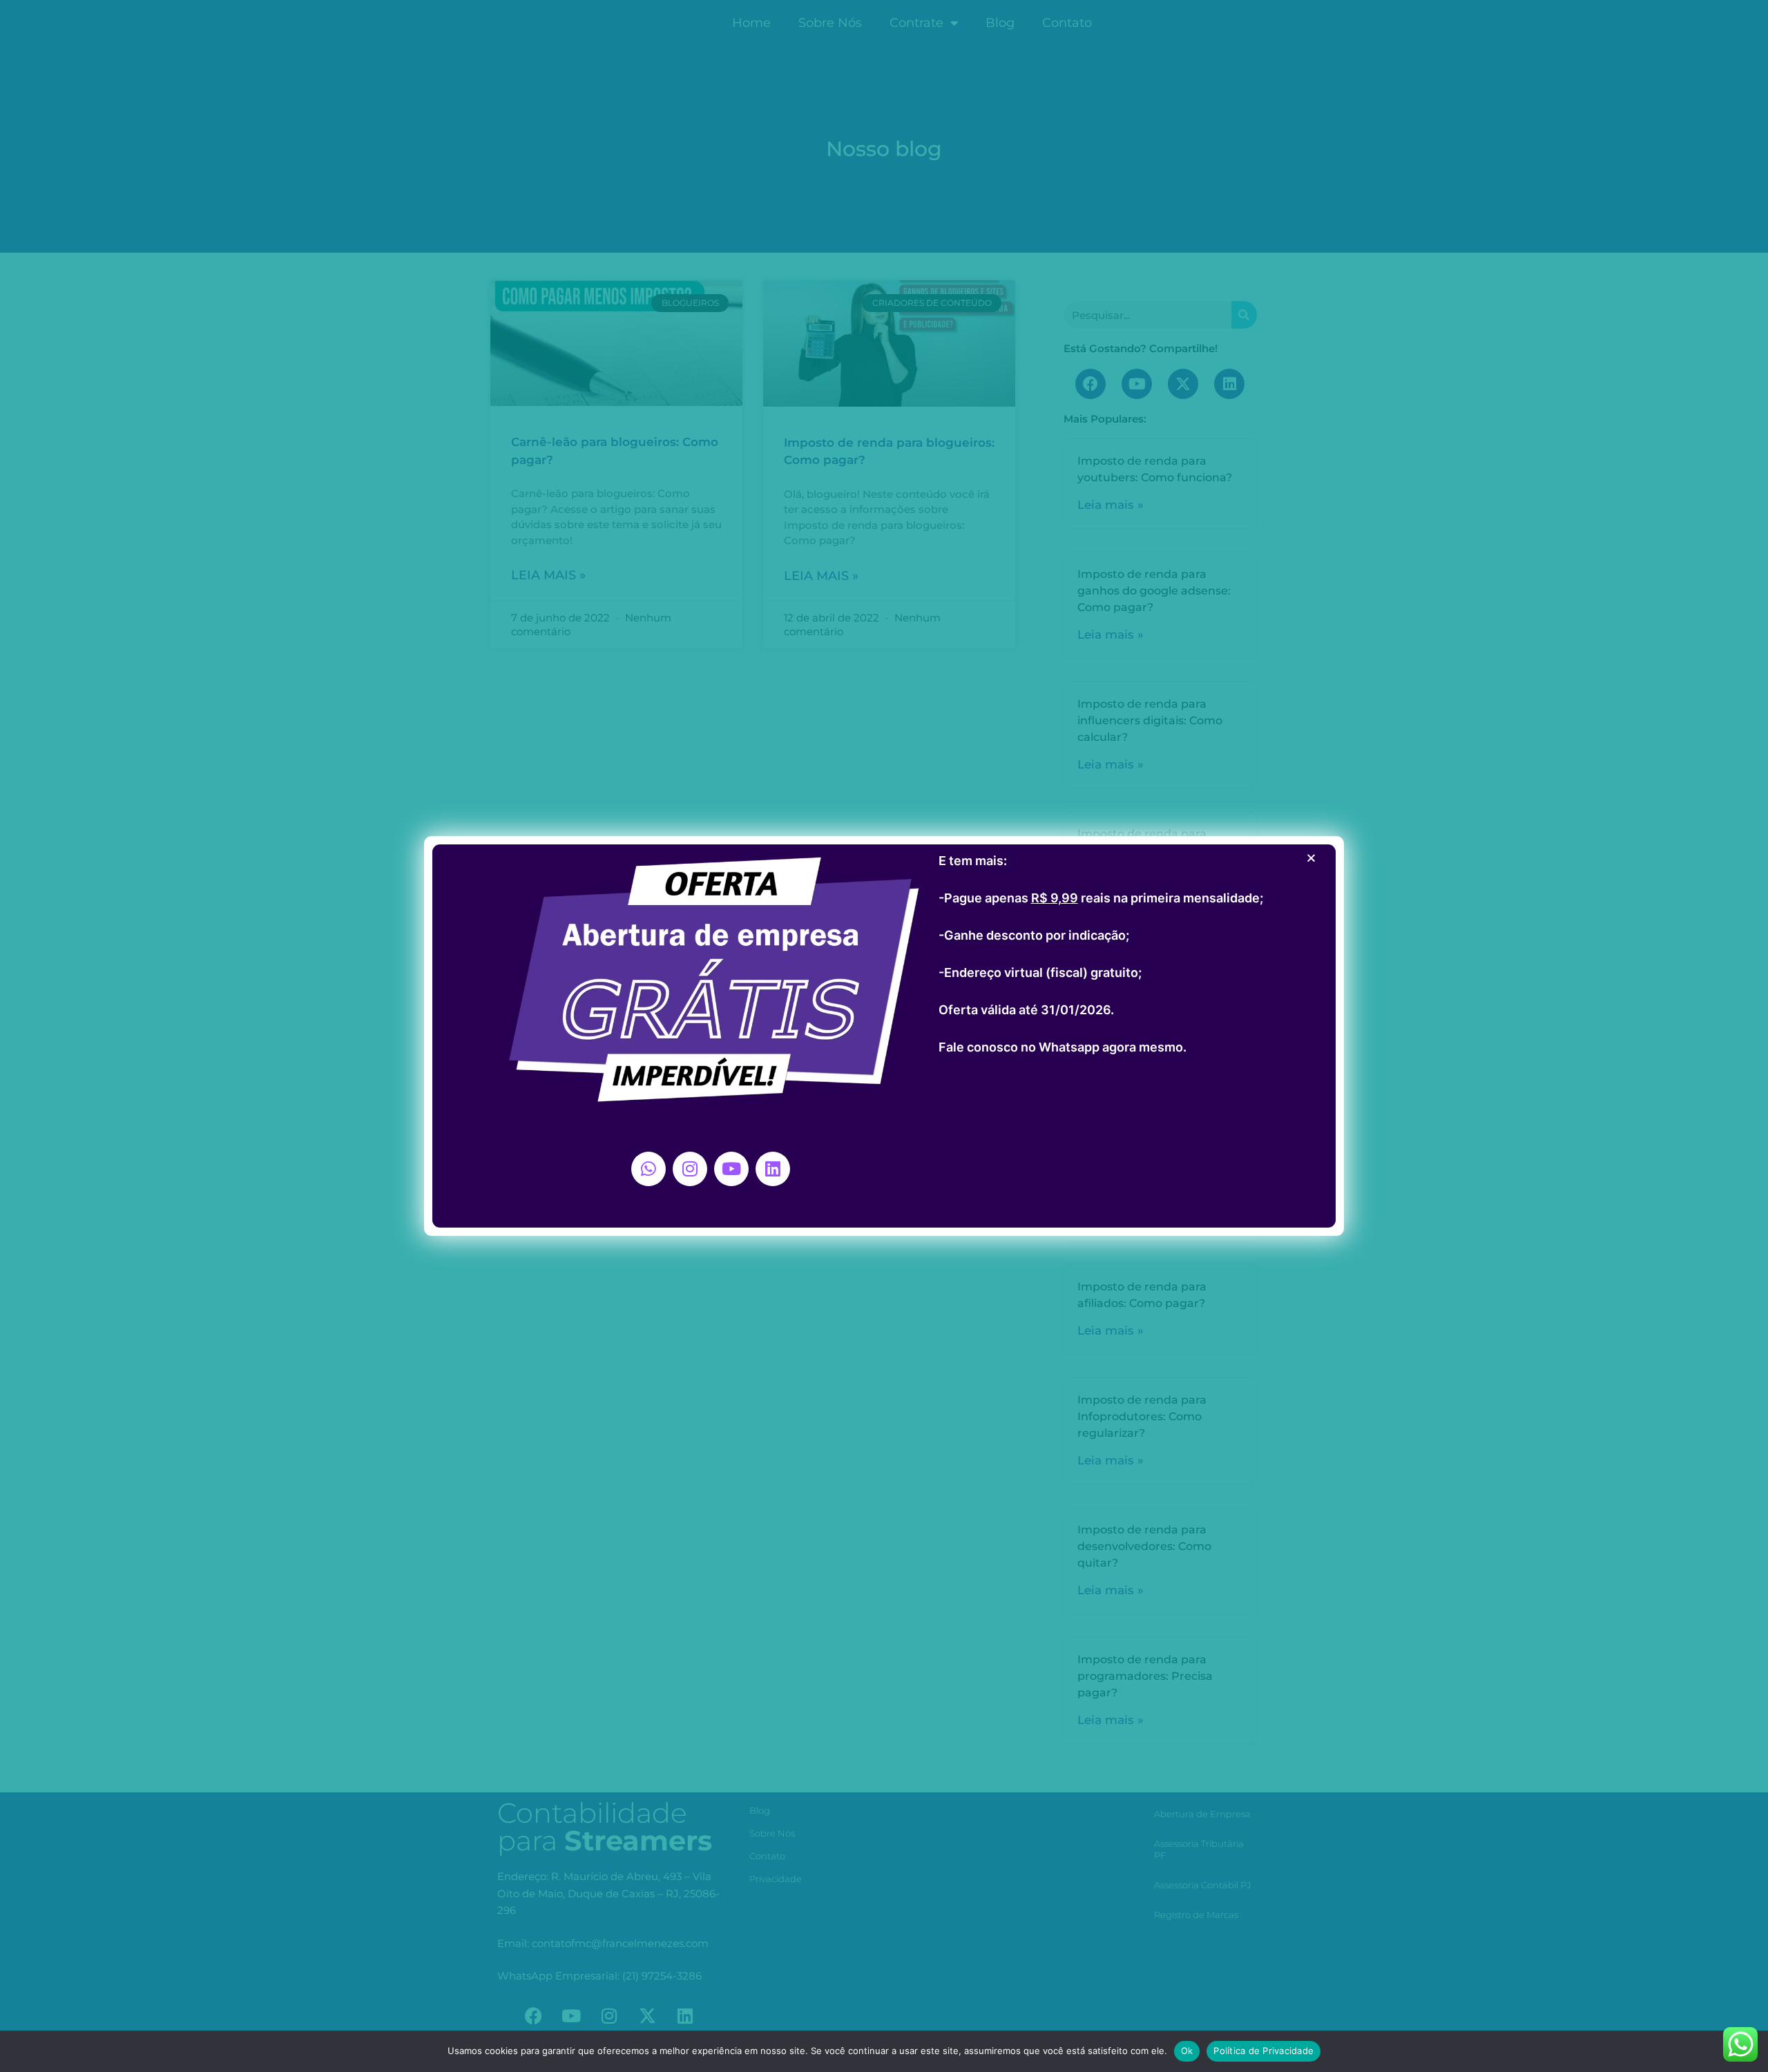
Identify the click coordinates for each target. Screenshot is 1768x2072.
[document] (884, 1036)
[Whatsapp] (648, 1169)
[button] (1311, 858)
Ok (1187, 2051)
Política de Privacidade (1263, 2051)
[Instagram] (690, 1169)
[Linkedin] (773, 1169)
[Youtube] (731, 1169)
